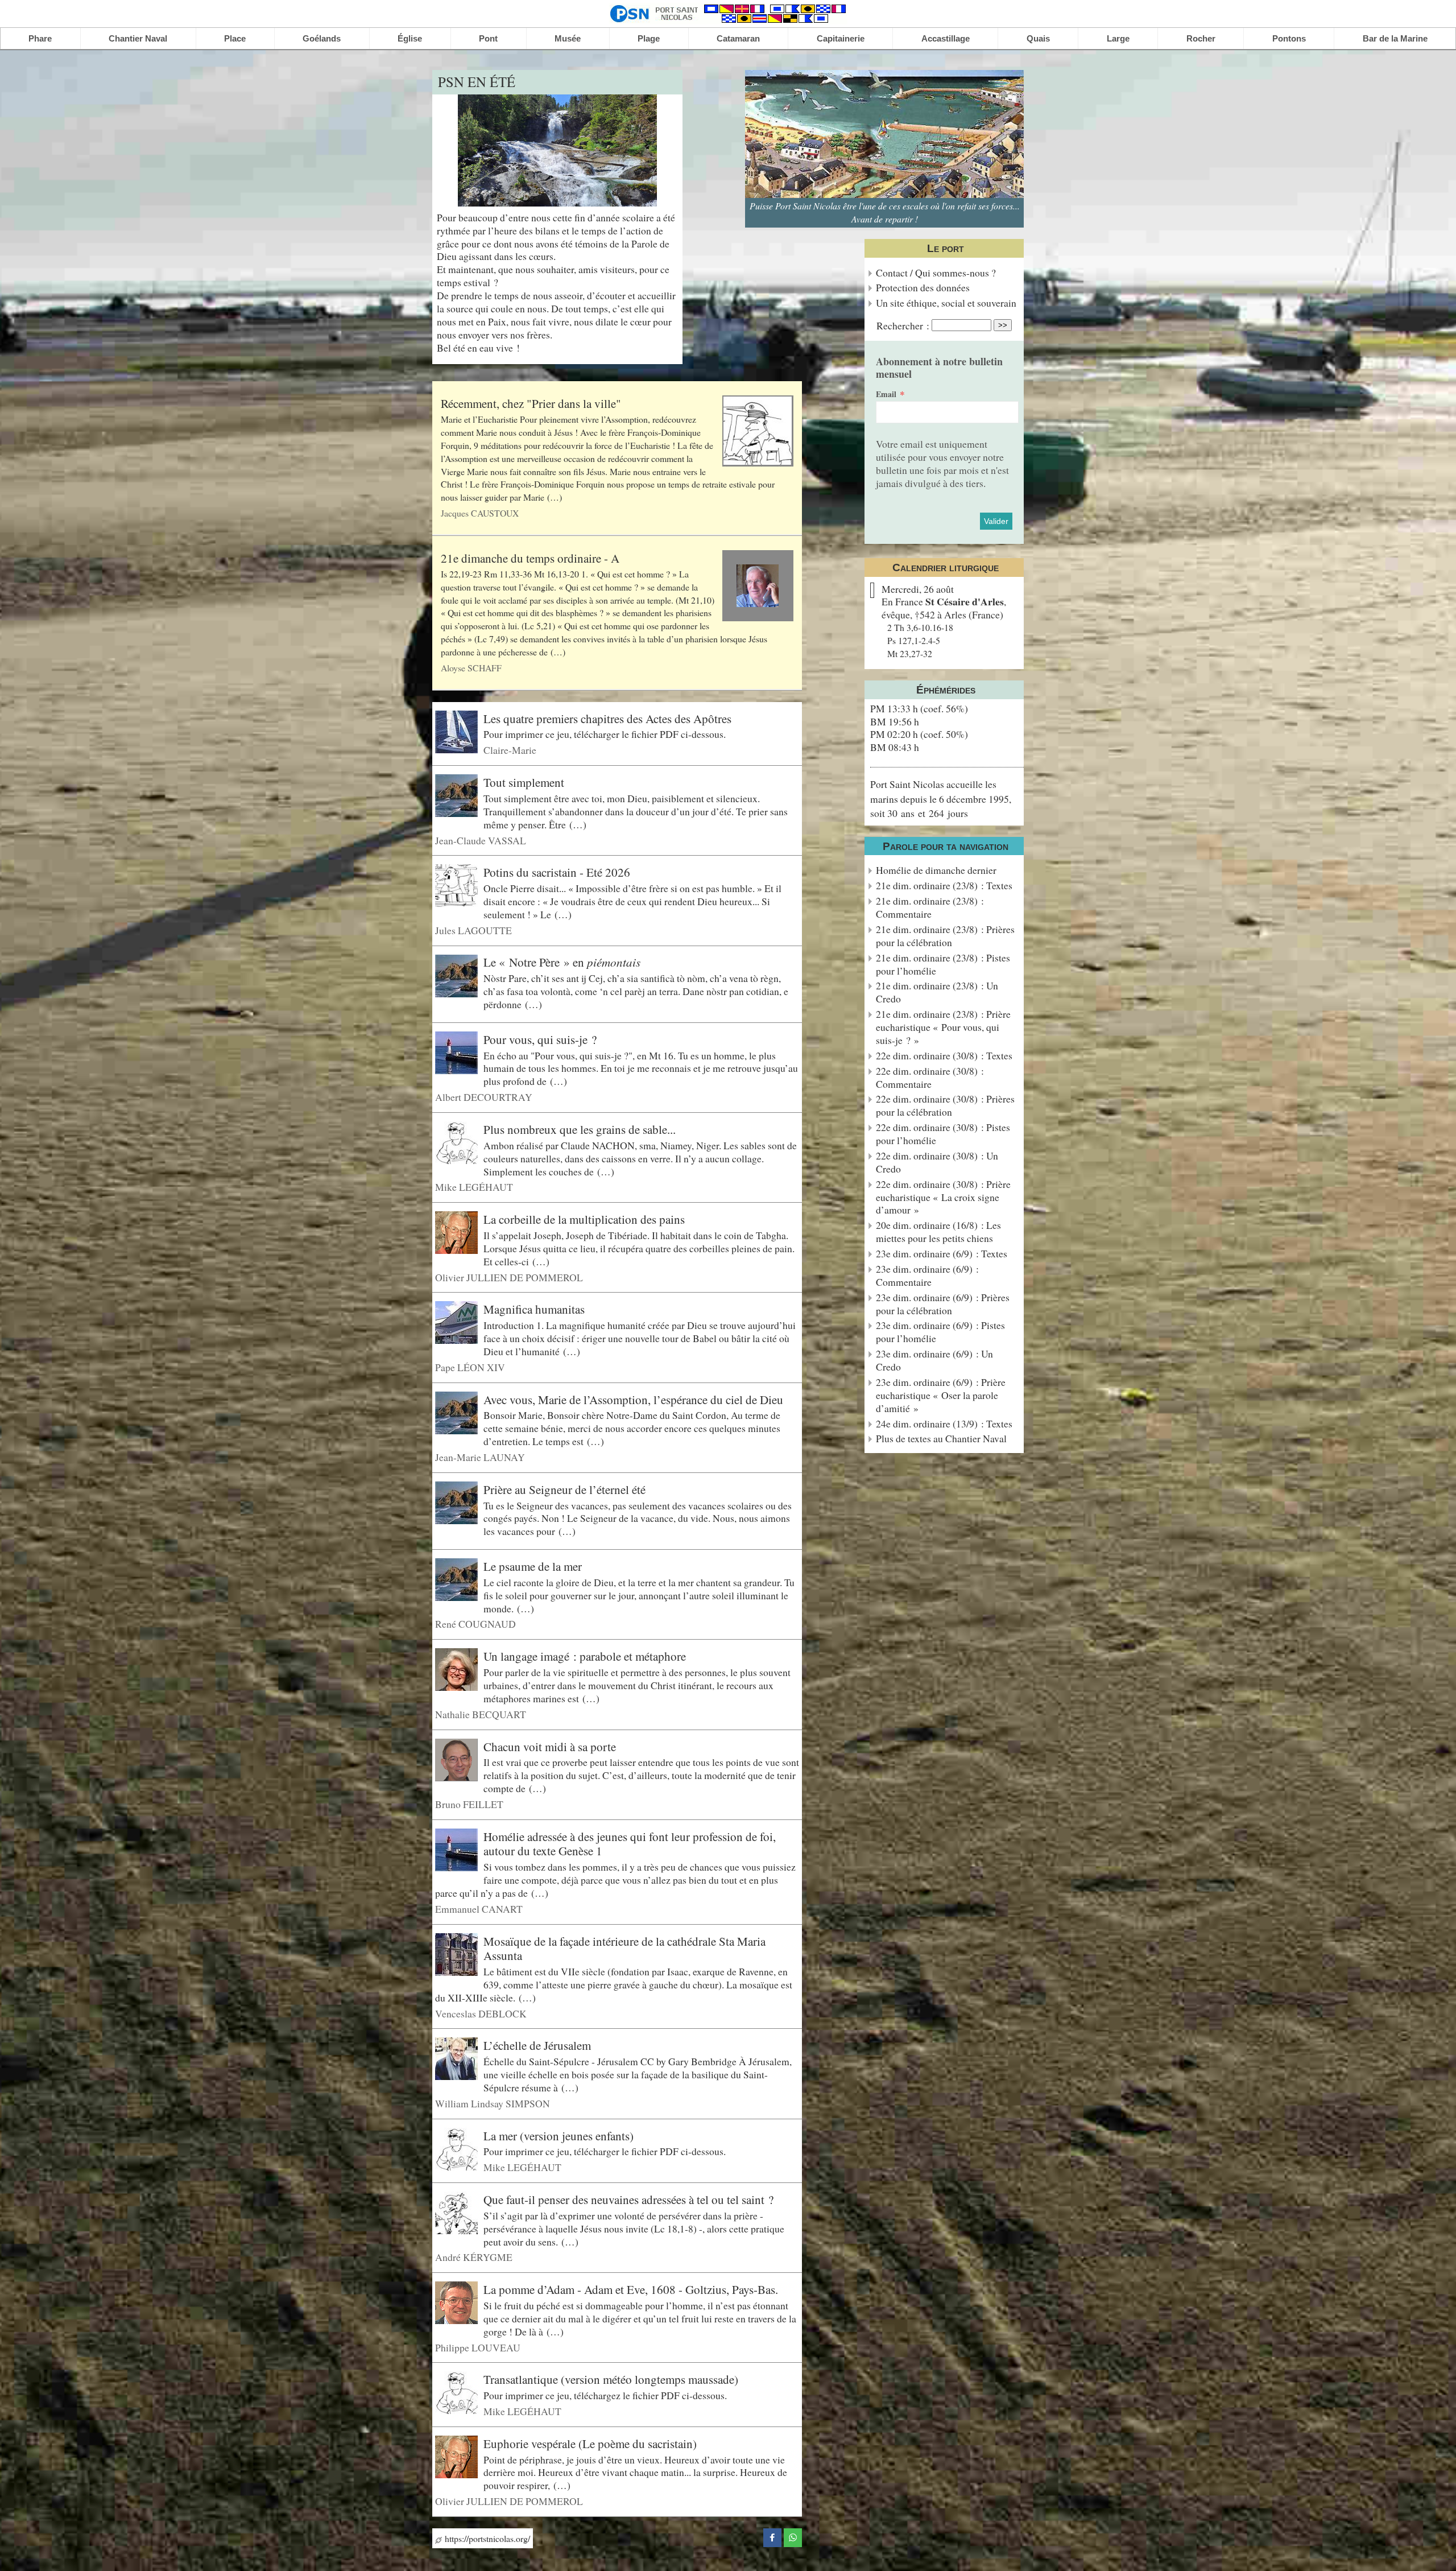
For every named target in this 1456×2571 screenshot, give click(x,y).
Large (1118, 38)
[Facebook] (772, 2536)
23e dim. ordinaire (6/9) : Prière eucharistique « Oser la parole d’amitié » (941, 1395)
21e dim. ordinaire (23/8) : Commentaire (930, 907)
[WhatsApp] (793, 2536)
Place (235, 38)
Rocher (1201, 38)
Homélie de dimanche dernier (936, 870)
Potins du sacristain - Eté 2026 (557, 872)
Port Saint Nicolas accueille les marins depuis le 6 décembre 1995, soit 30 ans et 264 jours (941, 798)
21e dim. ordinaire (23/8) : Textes (944, 886)
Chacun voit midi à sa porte (550, 1746)
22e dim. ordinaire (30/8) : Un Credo (937, 1162)
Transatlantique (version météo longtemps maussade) (611, 2379)
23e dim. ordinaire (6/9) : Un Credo (934, 1360)
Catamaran (738, 38)
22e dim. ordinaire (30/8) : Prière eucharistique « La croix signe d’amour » (943, 1197)
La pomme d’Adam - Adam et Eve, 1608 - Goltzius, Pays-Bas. (631, 2289)
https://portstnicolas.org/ (486, 2538)
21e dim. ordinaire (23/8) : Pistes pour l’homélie (943, 964)
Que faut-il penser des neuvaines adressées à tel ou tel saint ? (628, 2199)
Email (886, 394)
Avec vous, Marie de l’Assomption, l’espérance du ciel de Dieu (633, 1399)
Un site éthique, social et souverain (946, 303)
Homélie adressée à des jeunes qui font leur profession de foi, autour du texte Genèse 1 (630, 1844)
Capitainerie (841, 38)
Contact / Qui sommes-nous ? (936, 273)
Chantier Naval (138, 38)
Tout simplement (524, 782)
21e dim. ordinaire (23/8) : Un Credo (937, 992)
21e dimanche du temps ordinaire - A (530, 558)
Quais (1038, 38)
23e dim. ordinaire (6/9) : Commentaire (927, 1276)
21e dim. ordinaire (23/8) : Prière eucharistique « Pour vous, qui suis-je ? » (943, 1027)
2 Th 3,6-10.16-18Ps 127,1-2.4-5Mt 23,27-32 (920, 640)
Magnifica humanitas (534, 1309)
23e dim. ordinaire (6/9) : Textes (942, 1254)
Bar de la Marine (1395, 38)
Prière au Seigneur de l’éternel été (564, 1489)
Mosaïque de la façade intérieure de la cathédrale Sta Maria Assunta (624, 1948)
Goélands (322, 38)
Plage (649, 38)
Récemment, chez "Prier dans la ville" (531, 403)
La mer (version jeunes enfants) (559, 2135)
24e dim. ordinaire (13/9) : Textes (944, 1424)
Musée (568, 38)
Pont (488, 38)
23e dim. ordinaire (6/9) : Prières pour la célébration (943, 1304)
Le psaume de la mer (533, 1566)
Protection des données (923, 288)
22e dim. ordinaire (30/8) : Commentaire (930, 1078)
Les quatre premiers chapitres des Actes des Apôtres (607, 719)
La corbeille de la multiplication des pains (584, 1219)
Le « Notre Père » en (562, 962)
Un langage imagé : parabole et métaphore (585, 1656)
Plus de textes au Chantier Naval (941, 1439)
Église (410, 38)
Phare (40, 38)
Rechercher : (903, 325)
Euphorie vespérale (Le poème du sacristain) (590, 2444)
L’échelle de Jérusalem (537, 2045)
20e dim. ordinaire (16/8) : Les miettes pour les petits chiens (938, 1232)
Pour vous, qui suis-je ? (540, 1039)
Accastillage (946, 38)
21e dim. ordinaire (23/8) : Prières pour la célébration (945, 936)
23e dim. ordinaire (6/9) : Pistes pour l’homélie (940, 1332)
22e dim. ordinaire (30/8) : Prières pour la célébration (945, 1105)
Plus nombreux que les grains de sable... (580, 1129)
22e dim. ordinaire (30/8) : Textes (944, 1056)
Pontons (1289, 38)
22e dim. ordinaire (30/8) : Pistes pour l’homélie (943, 1134)
